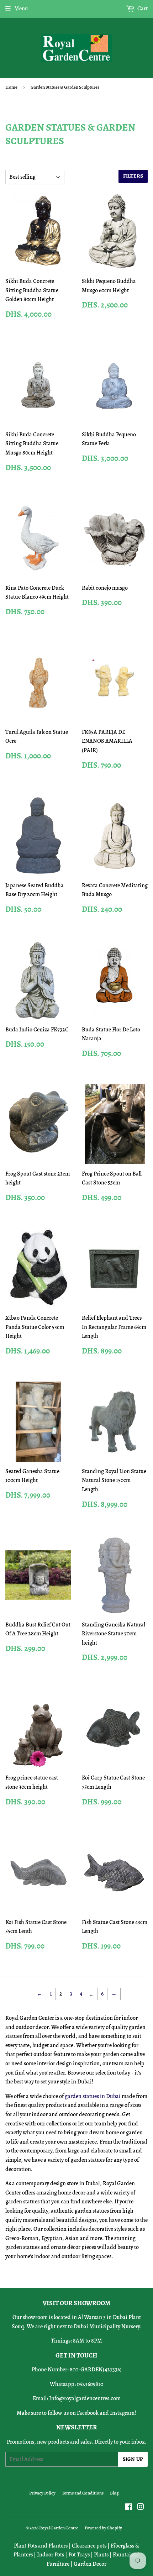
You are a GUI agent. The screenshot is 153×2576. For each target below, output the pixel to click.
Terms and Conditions (83, 2493)
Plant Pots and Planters (41, 2546)
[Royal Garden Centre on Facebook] (129, 2508)
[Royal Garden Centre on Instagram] (141, 2508)
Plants (101, 2555)
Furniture (58, 2564)
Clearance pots (89, 2546)
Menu (21, 9)
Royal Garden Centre (59, 2528)
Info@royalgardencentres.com (85, 2398)
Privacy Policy (42, 2493)
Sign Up (133, 2459)
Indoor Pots (51, 2555)
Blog (114, 2493)
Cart (142, 9)
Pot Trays (79, 2555)
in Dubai (110, 2096)
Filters (133, 176)
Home (11, 87)
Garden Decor (90, 2564)
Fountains (125, 2555)
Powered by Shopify (103, 2528)
